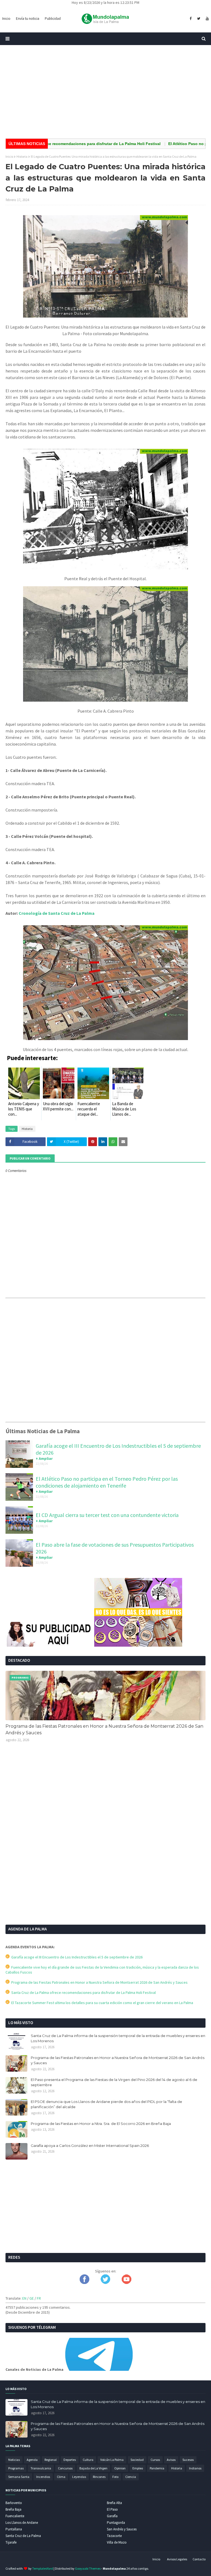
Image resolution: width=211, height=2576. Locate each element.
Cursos (155, 2460)
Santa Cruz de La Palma (23, 2536)
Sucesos (188, 2460)
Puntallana (14, 2529)
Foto (115, 2477)
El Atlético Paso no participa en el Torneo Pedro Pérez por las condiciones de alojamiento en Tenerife (107, 1482)
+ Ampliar (44, 1458)
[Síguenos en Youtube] (127, 2283)
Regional (51, 2460)
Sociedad (137, 2460)
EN (24, 2298)
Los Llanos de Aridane (22, 2523)
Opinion (120, 2468)
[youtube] (207, 19)
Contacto (199, 2559)
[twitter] (199, 19)
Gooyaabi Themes (88, 2568)
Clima (61, 2477)
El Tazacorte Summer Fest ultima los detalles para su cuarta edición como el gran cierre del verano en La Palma (101, 2003)
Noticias (14, 2460)
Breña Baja (13, 2509)
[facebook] (191, 19)
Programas (16, 2468)
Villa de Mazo (117, 2542)
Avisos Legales (177, 2559)
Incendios (43, 2477)
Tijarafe (11, 2542)
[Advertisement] (105, 92)
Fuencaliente (15, 2516)
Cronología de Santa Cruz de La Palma (57, 913)
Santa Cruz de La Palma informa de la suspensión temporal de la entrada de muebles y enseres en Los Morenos (118, 2038)
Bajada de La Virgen (93, 2468)
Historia (22, 156)
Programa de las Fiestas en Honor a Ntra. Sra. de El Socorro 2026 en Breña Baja (101, 2124)
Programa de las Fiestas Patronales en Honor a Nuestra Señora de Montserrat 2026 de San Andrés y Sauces (104, 1729)
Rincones (99, 2477)
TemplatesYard (43, 2568)
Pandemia (157, 2468)
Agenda (32, 2460)
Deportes (70, 2460)
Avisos (171, 2460)
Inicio (9, 156)
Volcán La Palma (112, 2460)
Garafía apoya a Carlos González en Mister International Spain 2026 (90, 2146)
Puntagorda (116, 2523)
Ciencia (131, 2477)
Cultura (88, 2460)
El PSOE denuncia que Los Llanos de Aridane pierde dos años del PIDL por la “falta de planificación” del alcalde (106, 2104)
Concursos (65, 2468)
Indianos (195, 2468)
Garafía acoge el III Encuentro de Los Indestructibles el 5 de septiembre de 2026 (76, 1957)
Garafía (112, 2516)
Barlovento (14, 2503)
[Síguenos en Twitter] (105, 2283)
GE (32, 2298)
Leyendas (79, 2477)
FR (39, 2298)
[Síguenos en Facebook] (84, 2283)
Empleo (138, 2468)
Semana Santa (19, 2477)
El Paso (112, 2509)
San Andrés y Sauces (122, 2529)
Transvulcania (41, 2468)
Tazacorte (114, 2536)
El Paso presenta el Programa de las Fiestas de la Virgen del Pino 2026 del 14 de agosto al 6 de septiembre (114, 2082)
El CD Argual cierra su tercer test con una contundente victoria (107, 1515)
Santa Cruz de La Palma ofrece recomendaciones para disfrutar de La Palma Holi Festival (83, 1993)
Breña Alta (114, 2503)
